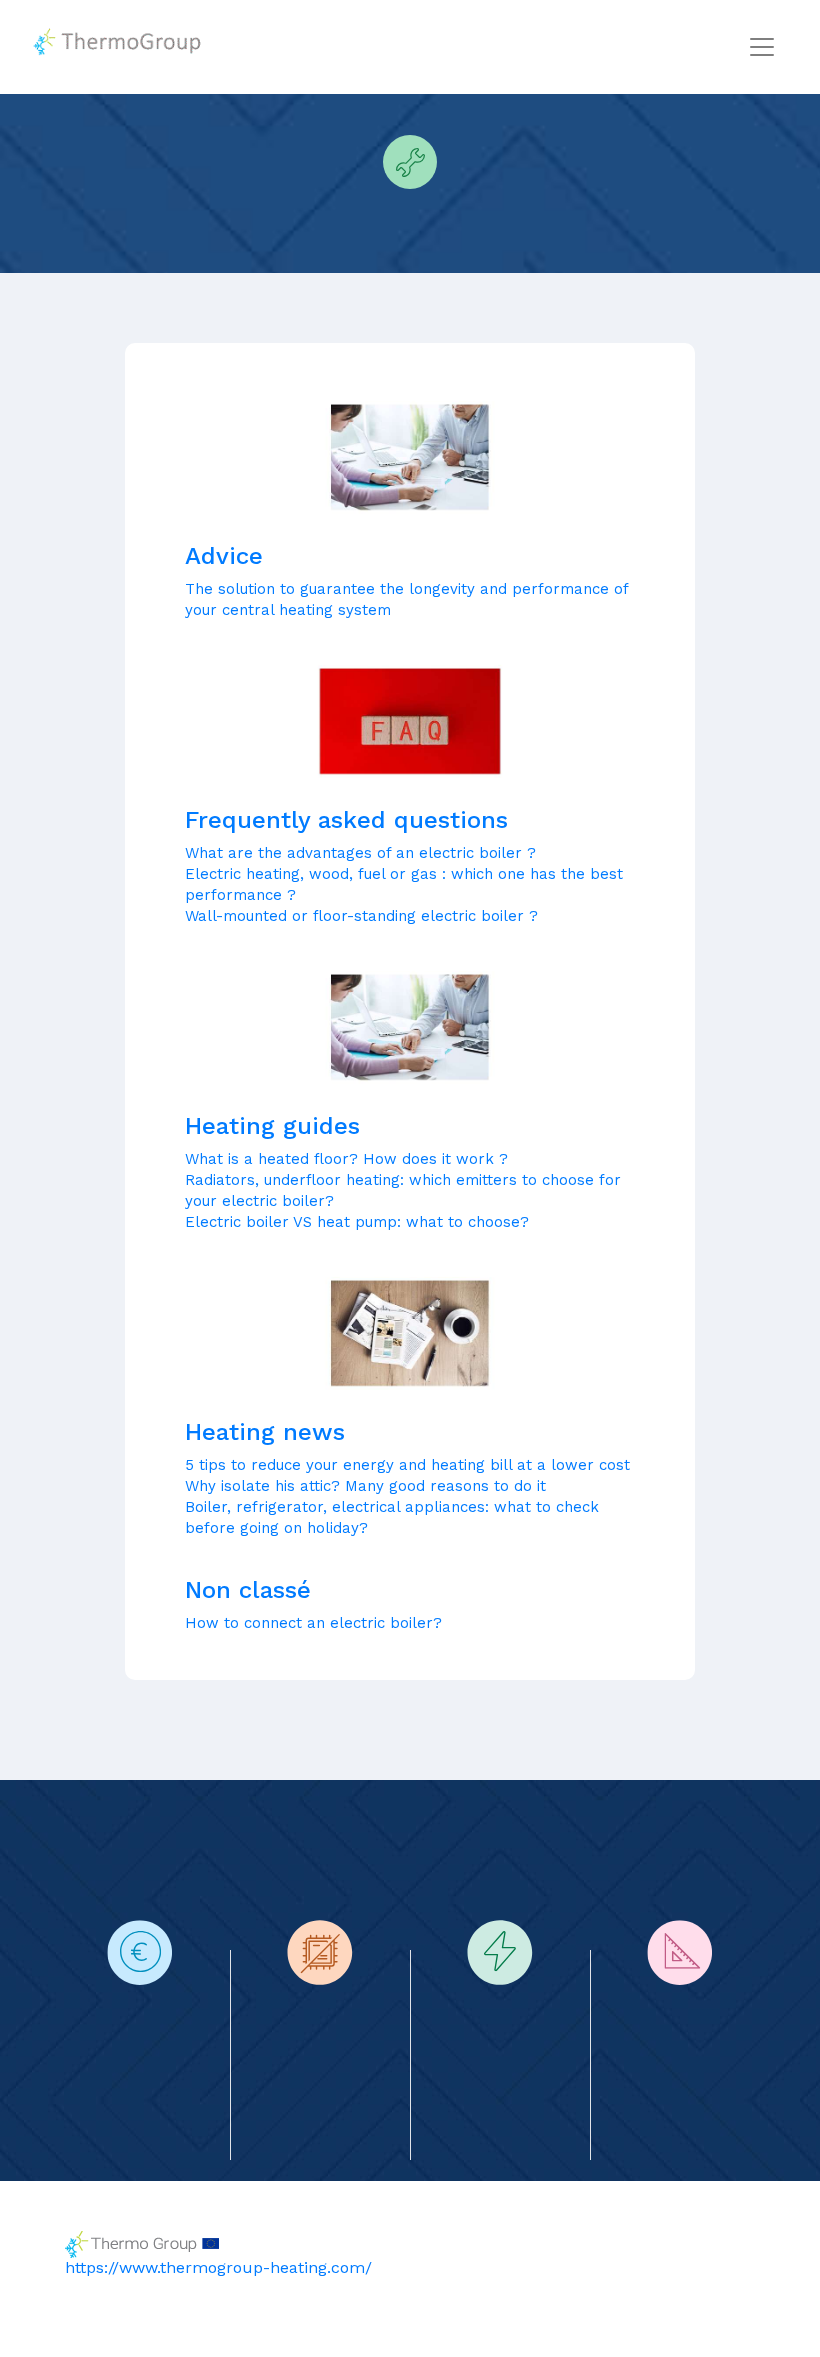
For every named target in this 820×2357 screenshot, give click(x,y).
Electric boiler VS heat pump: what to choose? (357, 1222)
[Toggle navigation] (762, 47)
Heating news (265, 1432)
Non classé (248, 1590)
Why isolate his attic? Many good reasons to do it (365, 1486)
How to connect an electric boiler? (313, 1623)
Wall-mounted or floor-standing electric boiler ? (361, 916)
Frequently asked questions (346, 820)
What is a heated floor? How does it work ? (346, 1159)
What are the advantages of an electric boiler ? (360, 853)
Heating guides (272, 1126)
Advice (224, 556)
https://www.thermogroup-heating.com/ (218, 2267)
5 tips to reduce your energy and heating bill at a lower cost (407, 1465)
